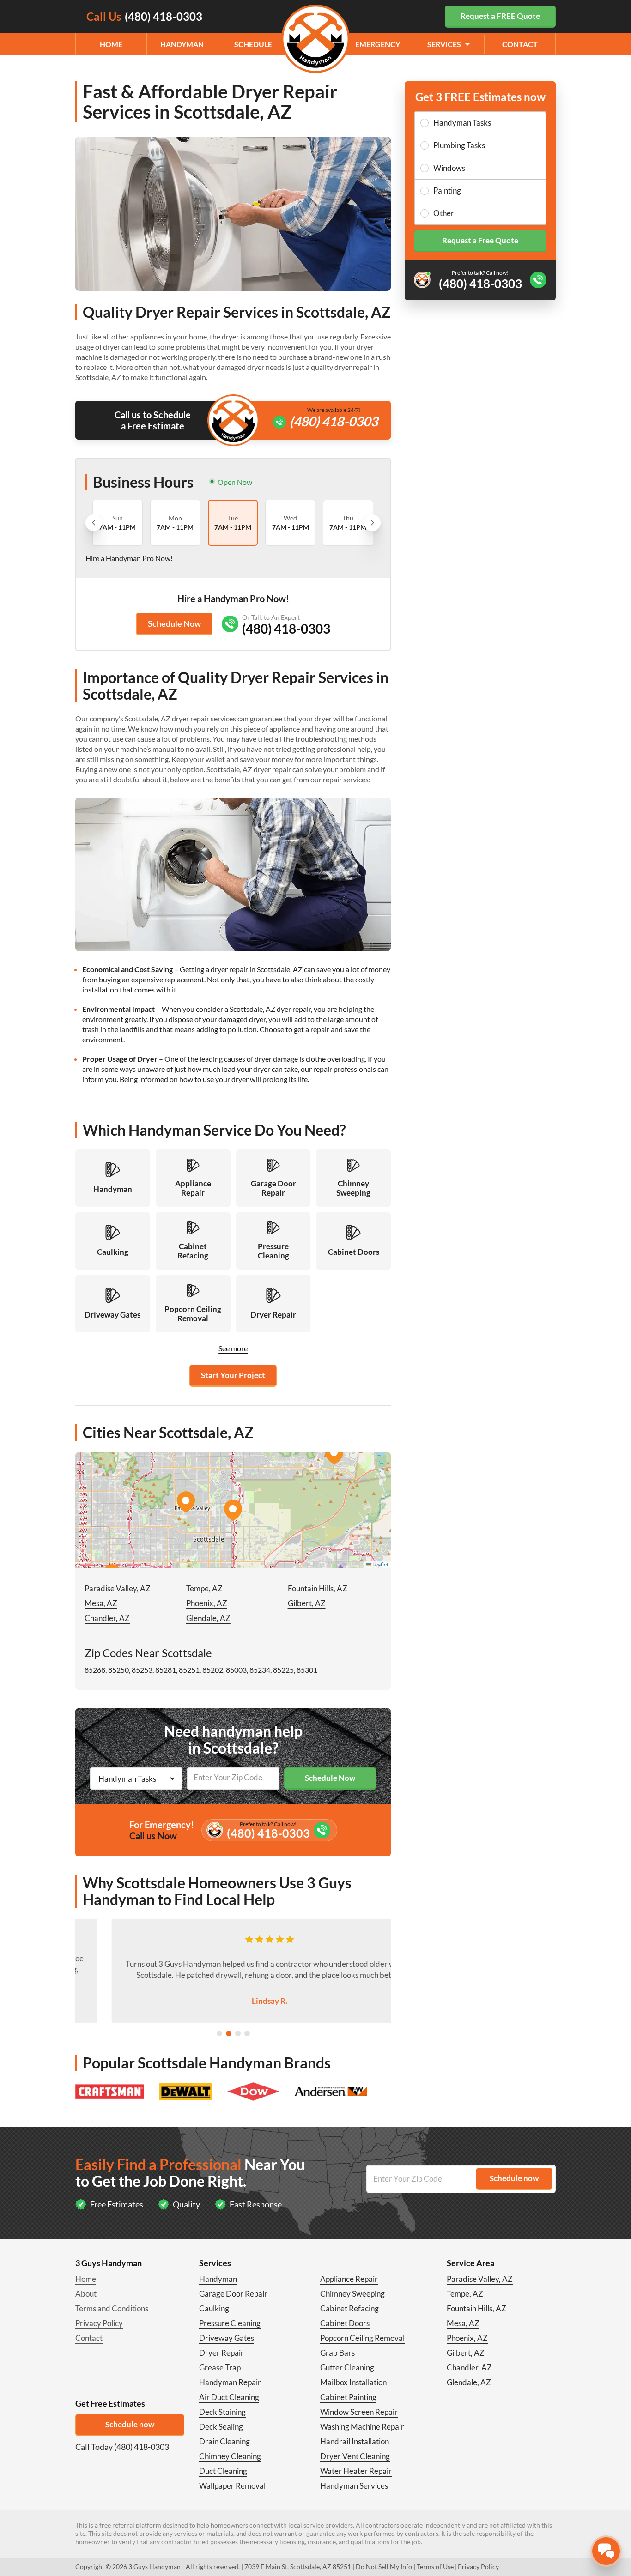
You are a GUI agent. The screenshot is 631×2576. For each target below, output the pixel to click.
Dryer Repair (221, 2353)
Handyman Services (354, 2486)
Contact (520, 44)
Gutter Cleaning (347, 2367)
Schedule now (130, 2424)
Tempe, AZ (204, 1588)
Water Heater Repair (356, 2471)
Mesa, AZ (101, 1603)
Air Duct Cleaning (229, 2397)
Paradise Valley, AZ (118, 1588)
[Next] (372, 523)
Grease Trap (220, 2367)
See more (233, 1348)
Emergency (378, 44)
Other (444, 213)
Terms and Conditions (112, 2308)
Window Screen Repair (359, 2412)
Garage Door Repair (233, 2294)
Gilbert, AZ (307, 1603)
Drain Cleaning (224, 2441)
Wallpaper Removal (232, 2486)
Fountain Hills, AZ (318, 1588)
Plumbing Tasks (459, 145)
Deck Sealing (221, 2427)
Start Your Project (233, 1375)
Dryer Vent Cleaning (355, 2456)
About (86, 2294)
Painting (447, 190)
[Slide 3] (238, 2033)
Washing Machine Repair (362, 2427)
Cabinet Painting (348, 2397)
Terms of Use (435, 2567)
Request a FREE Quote (500, 16)
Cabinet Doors (345, 2323)
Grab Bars (337, 2353)
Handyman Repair (230, 2382)
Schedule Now (174, 623)
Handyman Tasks (462, 123)
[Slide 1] (219, 2033)
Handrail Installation (355, 2441)
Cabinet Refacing (349, 2308)
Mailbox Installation (353, 2382)
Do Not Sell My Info (384, 2567)
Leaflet (380, 1564)
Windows (449, 168)
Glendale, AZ (208, 1618)
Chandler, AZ (107, 1618)
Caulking (214, 2308)
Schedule (253, 44)
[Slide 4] (247, 2033)
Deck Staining (222, 2412)
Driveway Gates (227, 2338)
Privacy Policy (99, 2323)
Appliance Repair (349, 2279)
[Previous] (94, 523)
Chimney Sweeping (352, 2294)
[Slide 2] (229, 2033)
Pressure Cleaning (230, 2323)
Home (111, 44)
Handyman (182, 44)
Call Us (144, 16)
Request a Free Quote (480, 240)
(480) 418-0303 (334, 421)
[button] (233, 1510)
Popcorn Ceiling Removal (362, 2338)
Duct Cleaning (223, 2471)
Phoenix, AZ (207, 1603)
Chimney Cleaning (230, 2456)
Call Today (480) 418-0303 (122, 2447)
